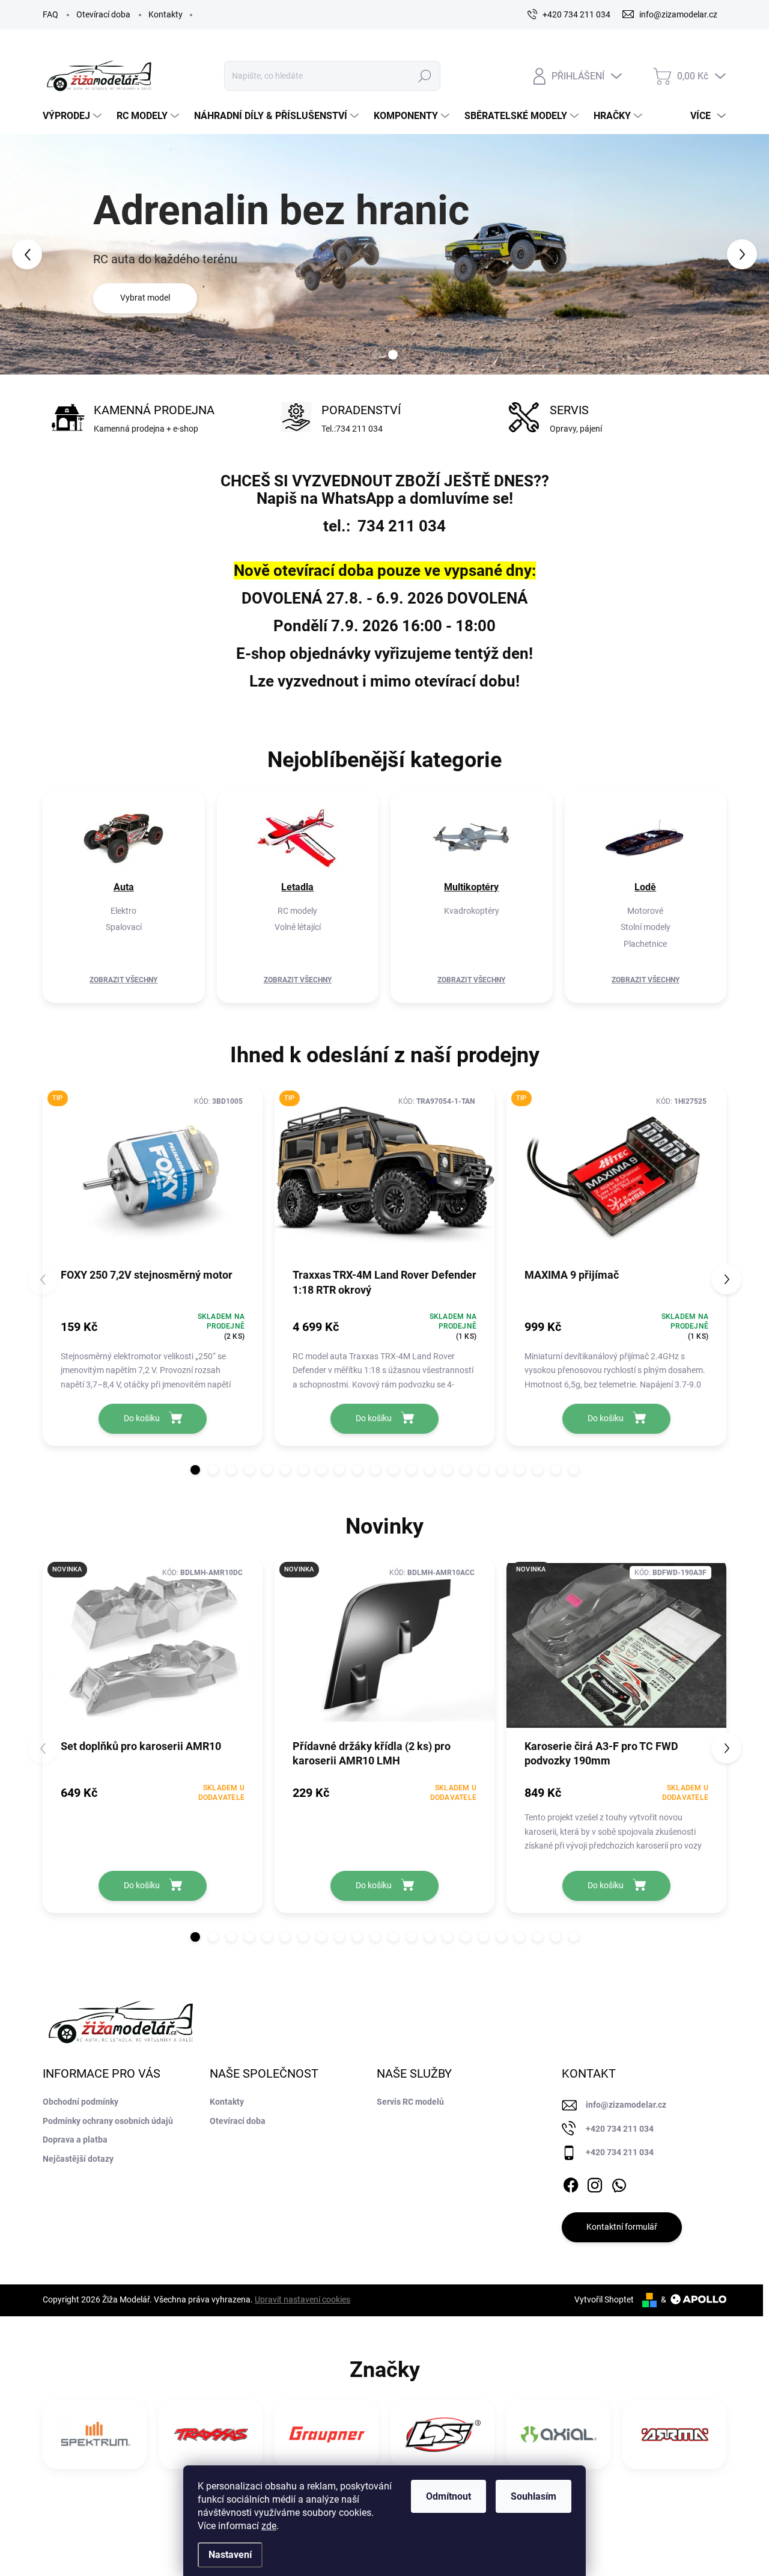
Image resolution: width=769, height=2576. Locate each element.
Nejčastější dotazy (78, 2159)
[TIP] (153, 1180)
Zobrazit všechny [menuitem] (123, 980)
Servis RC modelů (410, 2102)
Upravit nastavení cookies (302, 2299)
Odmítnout (448, 2496)
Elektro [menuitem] (123, 911)
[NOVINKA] (153, 1652)
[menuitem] (74, 116)
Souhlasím (533, 2496)
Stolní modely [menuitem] (646, 927)
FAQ (50, 14)
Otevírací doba (103, 14)
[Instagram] (595, 2183)
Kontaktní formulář (622, 2227)
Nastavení (230, 2555)
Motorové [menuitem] (645, 911)
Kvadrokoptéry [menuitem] (472, 911)
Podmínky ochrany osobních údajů (108, 2121)
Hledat (424, 76)
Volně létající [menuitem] (298, 927)
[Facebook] (571, 2183)
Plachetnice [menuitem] (645, 944)
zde (269, 2526)
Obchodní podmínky (81, 2102)
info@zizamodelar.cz (626, 2105)
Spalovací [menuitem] (124, 927)
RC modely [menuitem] (297, 911)
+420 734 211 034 (620, 2129)
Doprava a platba (75, 2140)
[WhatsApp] (619, 2183)
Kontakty (166, 14)
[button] (31, 254)
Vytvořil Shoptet (604, 2299)
